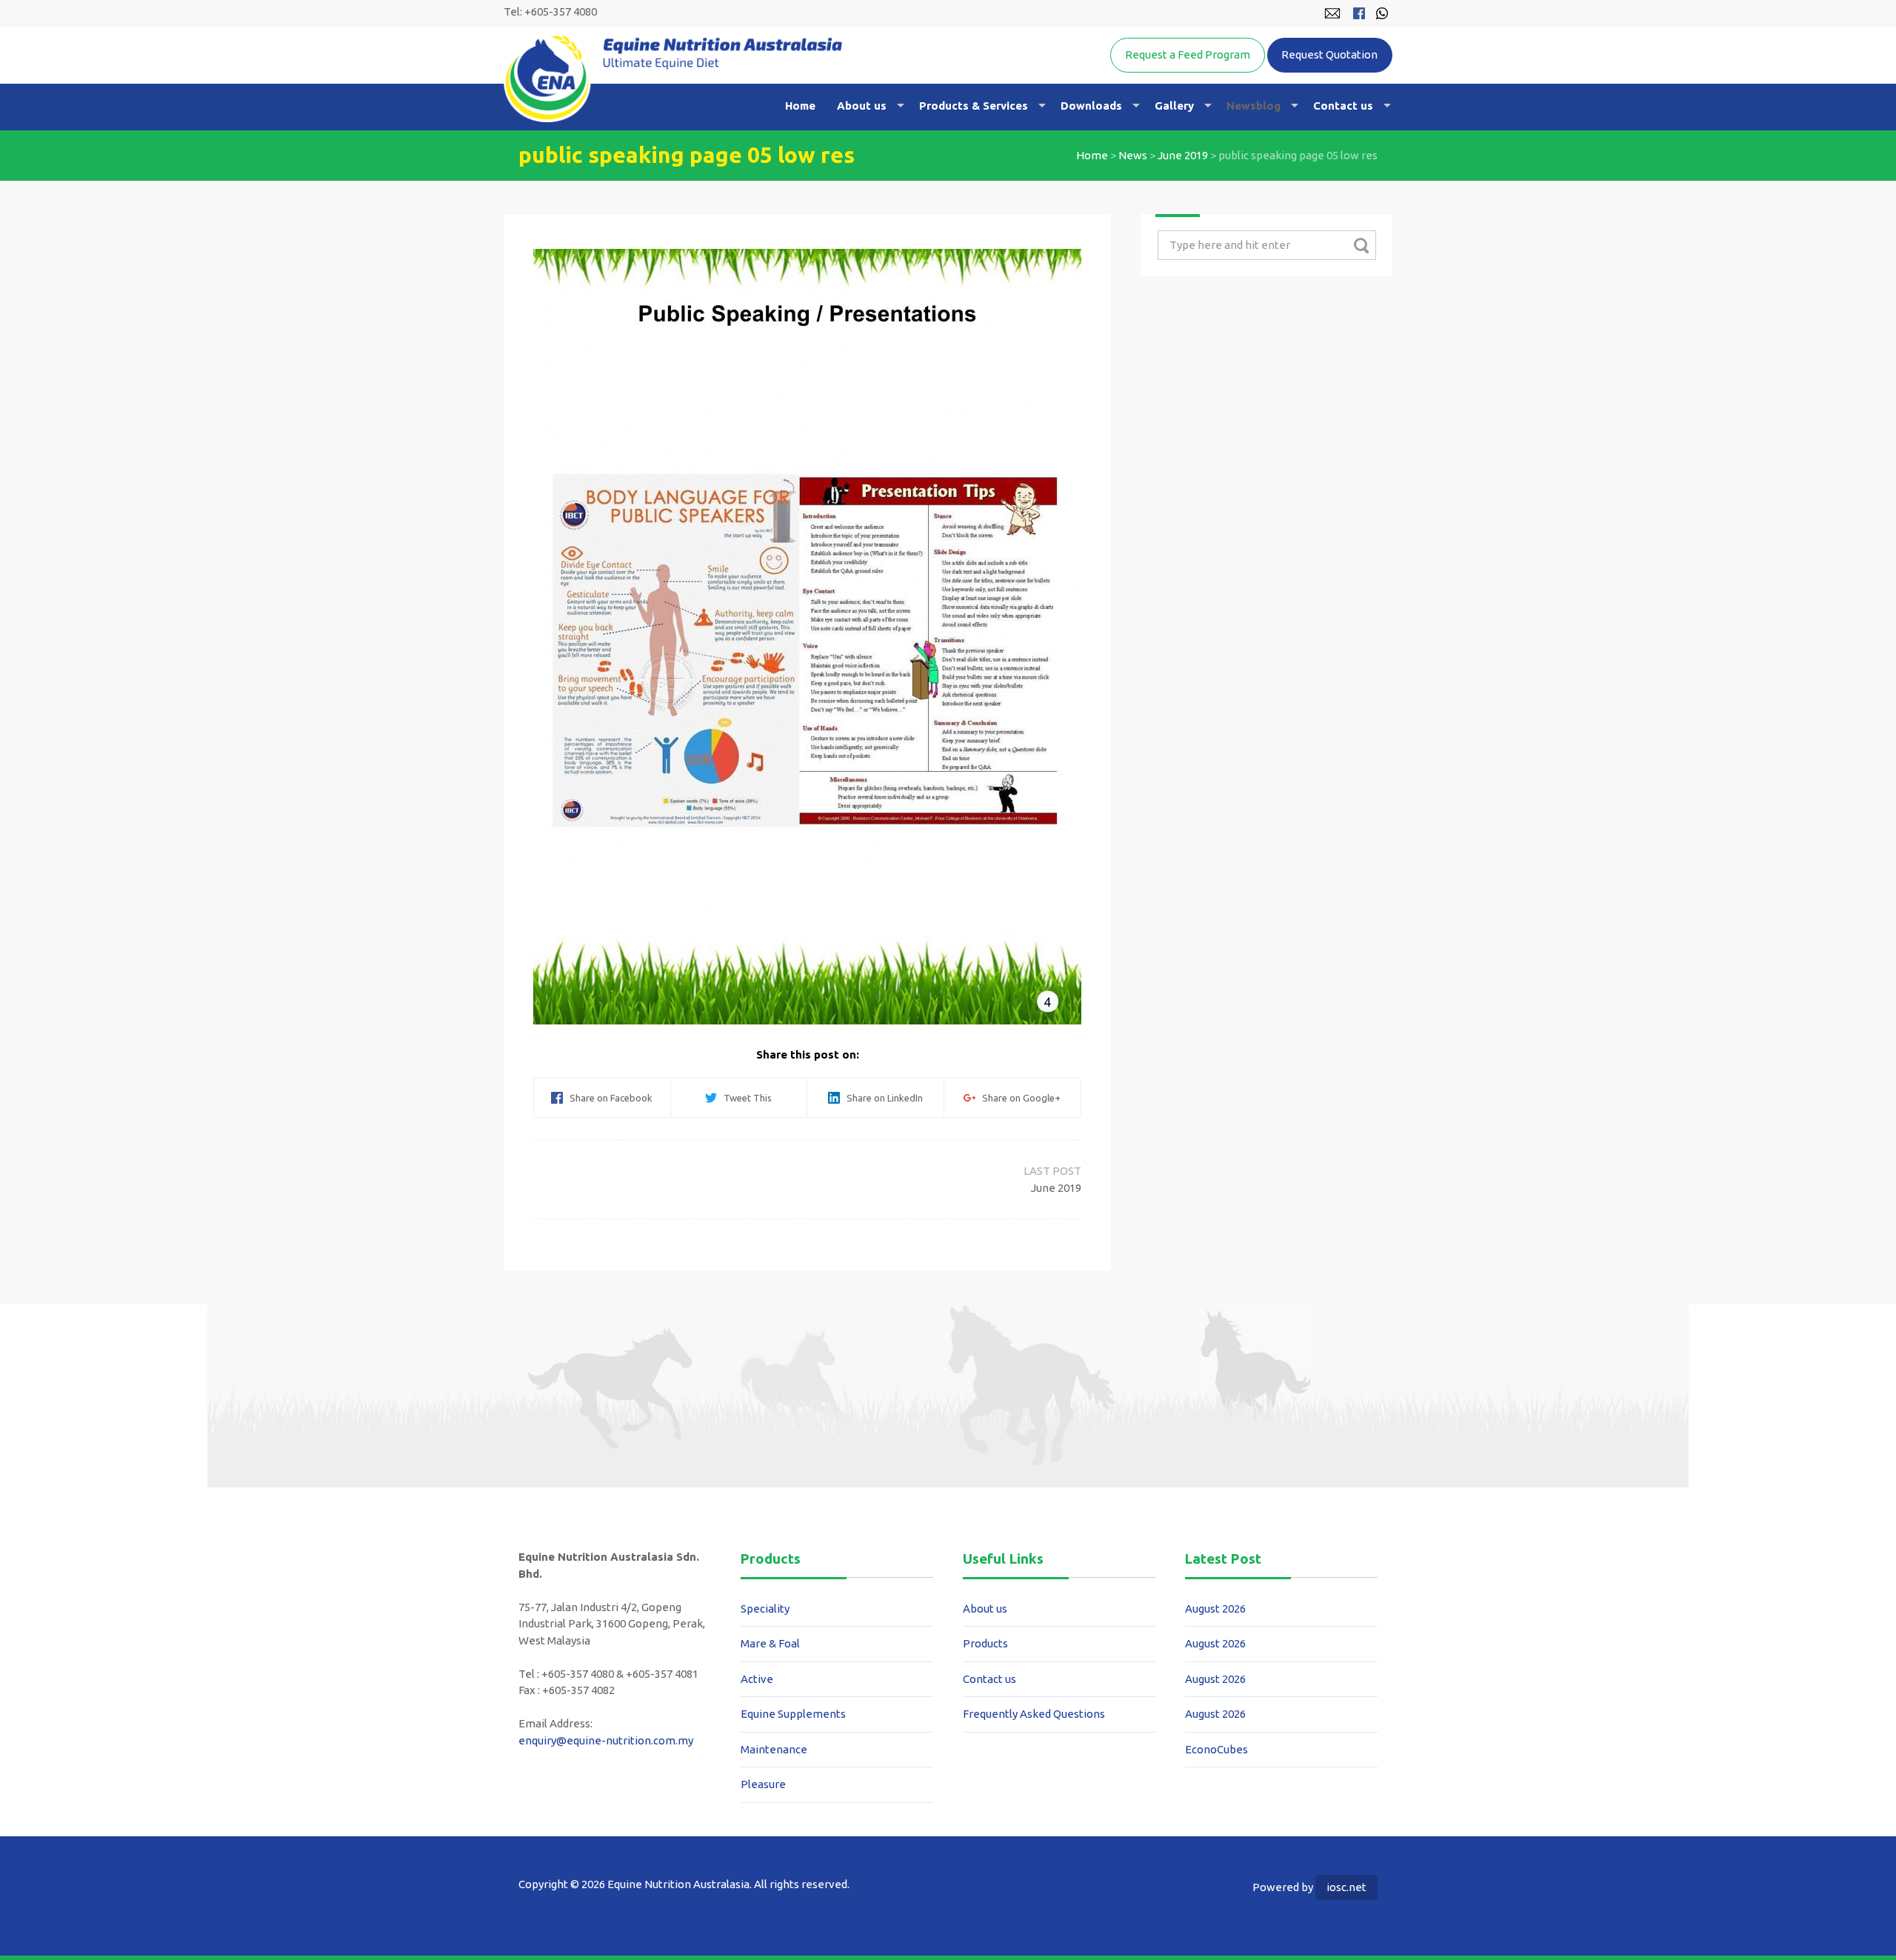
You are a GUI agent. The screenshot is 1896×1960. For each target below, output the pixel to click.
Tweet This (744, 1098)
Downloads (1091, 106)
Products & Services (974, 106)
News (1133, 155)
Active (757, 1679)
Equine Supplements (793, 1714)
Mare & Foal (770, 1643)
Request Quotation (1329, 54)
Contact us (1343, 106)
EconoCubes (1216, 1749)
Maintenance (774, 1749)
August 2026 (1215, 1609)
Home (800, 106)
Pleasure (763, 1784)
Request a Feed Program (1188, 54)
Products (985, 1643)
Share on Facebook (608, 1098)
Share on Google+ (1018, 1098)
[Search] (1361, 245)
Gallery (1174, 106)
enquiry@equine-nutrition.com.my (606, 1740)
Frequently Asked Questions (1034, 1714)
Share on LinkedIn (881, 1098)
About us (862, 106)
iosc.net (1346, 1887)
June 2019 (1183, 155)
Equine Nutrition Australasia (673, 78)
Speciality (765, 1609)
